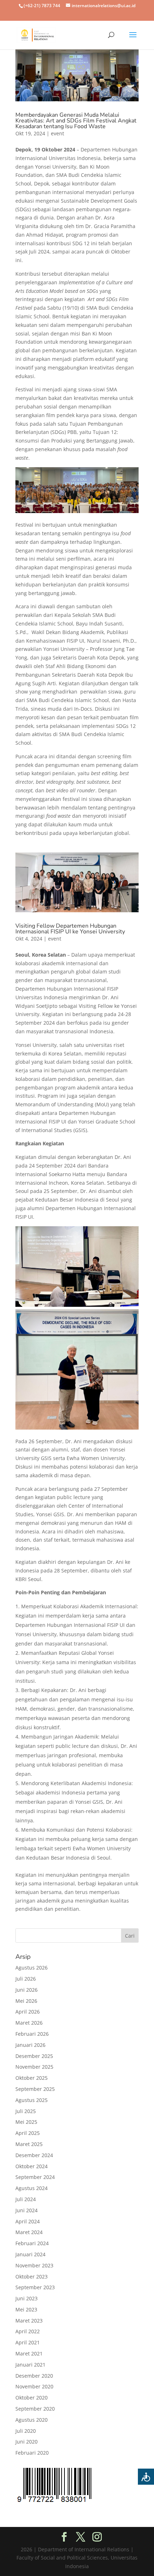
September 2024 (35, 2177)
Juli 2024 (26, 2199)
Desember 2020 (34, 2376)
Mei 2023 (26, 2309)
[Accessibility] (146, 2477)
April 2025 (28, 2133)
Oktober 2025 (32, 2078)
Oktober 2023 (32, 2277)
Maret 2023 (29, 2321)
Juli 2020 (26, 2431)
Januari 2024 (30, 2254)
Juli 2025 (26, 2111)
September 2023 (35, 2287)
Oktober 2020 (32, 2398)
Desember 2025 (34, 2056)
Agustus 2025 (32, 2100)
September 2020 (35, 2409)
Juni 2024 (27, 2210)
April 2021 (28, 2342)
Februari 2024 (32, 2243)
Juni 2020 (27, 2442)
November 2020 (34, 2386)
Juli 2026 (26, 1979)
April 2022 (28, 2331)
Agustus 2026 (32, 1968)
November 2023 (34, 2265)
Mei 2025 (26, 2122)
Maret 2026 (29, 2023)
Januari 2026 (30, 2045)
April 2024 (28, 2221)
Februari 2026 (32, 2034)
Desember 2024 (34, 2155)
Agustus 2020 (32, 2420)
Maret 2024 (29, 2232)
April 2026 (28, 2012)
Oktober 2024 (32, 2166)
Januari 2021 (30, 2365)
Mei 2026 (26, 2001)
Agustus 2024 (32, 2188)
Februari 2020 (32, 2453)
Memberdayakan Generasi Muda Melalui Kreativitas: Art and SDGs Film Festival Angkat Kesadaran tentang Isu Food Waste (76, 121)
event (57, 133)
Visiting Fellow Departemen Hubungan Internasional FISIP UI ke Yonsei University (70, 929)
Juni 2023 (27, 2298)
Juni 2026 (27, 1990)
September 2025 (35, 2089)
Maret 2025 (29, 2144)
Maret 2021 (29, 2353)
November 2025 (34, 2067)
